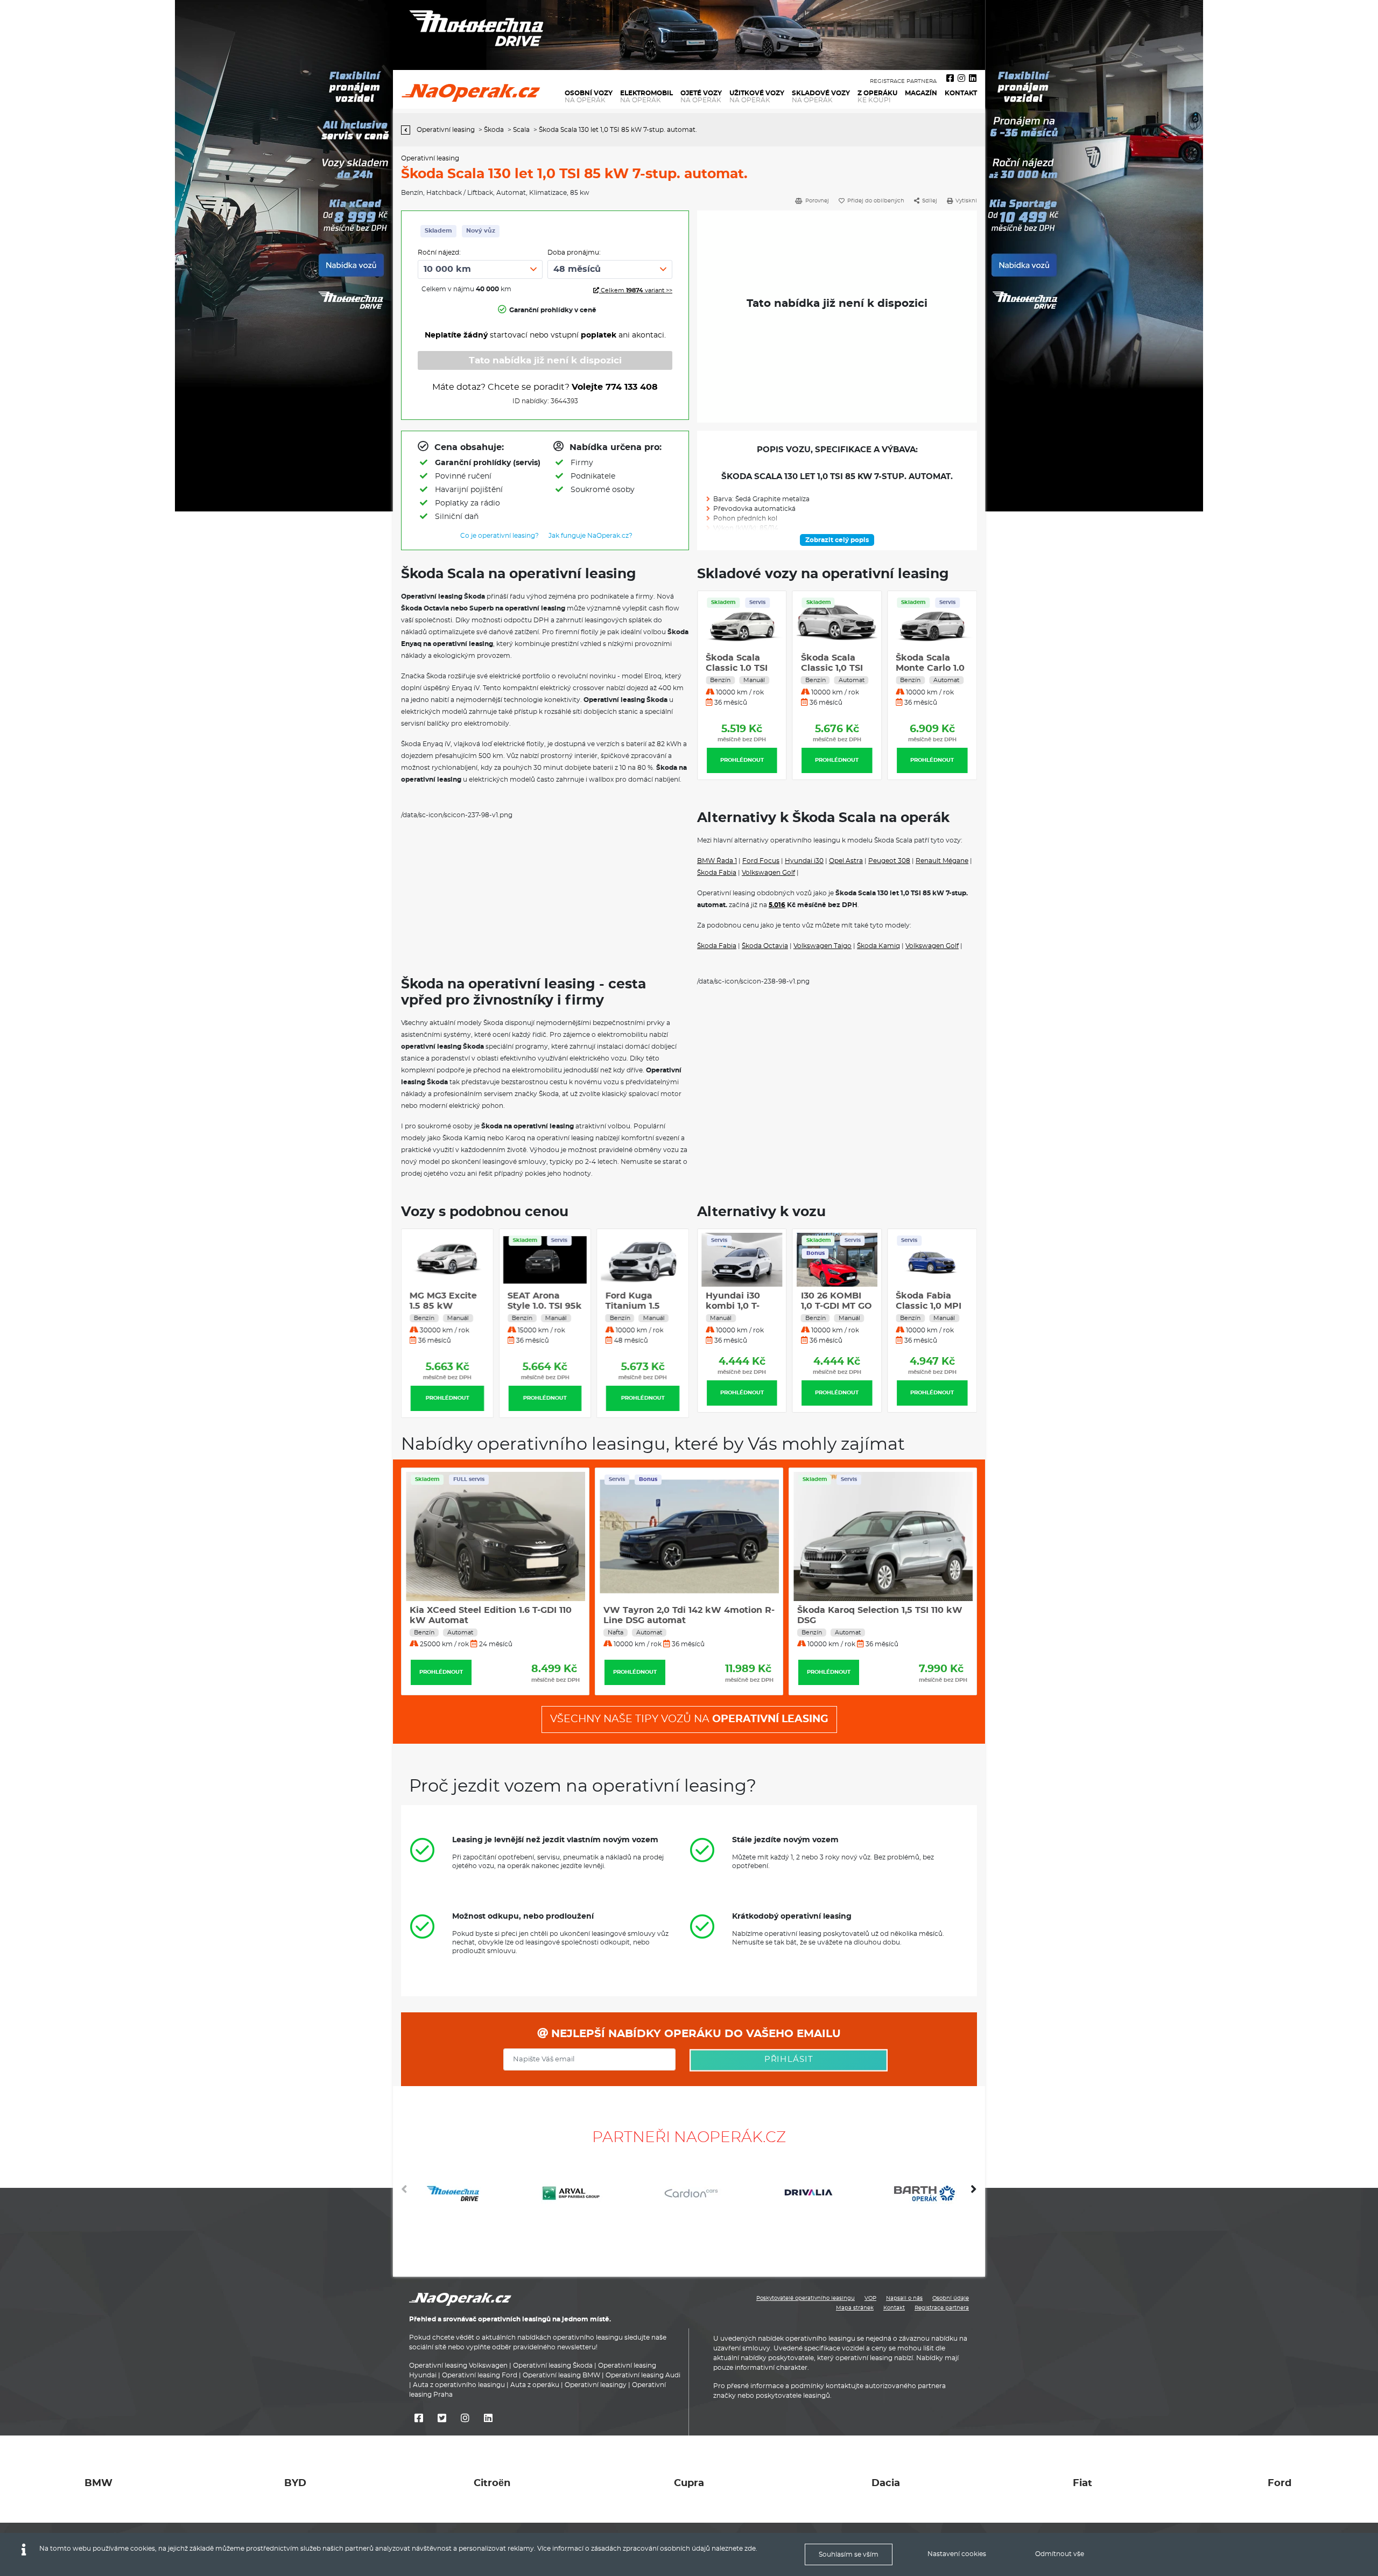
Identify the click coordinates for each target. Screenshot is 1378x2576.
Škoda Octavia (765, 946)
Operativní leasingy (596, 2385)
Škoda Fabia (717, 873)
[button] (974, 2193)
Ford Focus (761, 861)
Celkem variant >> (636, 290)
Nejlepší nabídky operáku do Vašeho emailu (694, 2034)
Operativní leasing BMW (561, 2375)
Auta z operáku (535, 2385)
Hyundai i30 (804, 861)
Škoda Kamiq (878, 946)
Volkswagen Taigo (822, 946)
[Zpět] (408, 130)
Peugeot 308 (889, 861)
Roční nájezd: (439, 252)
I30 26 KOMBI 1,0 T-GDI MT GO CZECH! (836, 1306)
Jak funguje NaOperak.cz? (590, 536)
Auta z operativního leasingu (459, 2385)
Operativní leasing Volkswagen (458, 2366)
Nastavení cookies (957, 2554)
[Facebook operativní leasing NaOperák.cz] (950, 79)
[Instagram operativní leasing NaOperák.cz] (961, 79)
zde (750, 2549)
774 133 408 (632, 387)
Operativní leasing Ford (480, 2375)
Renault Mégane (942, 861)
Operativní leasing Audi (643, 2375)
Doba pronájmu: (574, 252)
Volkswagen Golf (768, 873)
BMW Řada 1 (717, 861)
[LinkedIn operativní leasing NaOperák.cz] (973, 79)
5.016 (777, 905)
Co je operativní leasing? (500, 536)
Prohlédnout (742, 760)
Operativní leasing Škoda (553, 2366)
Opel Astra (846, 861)
